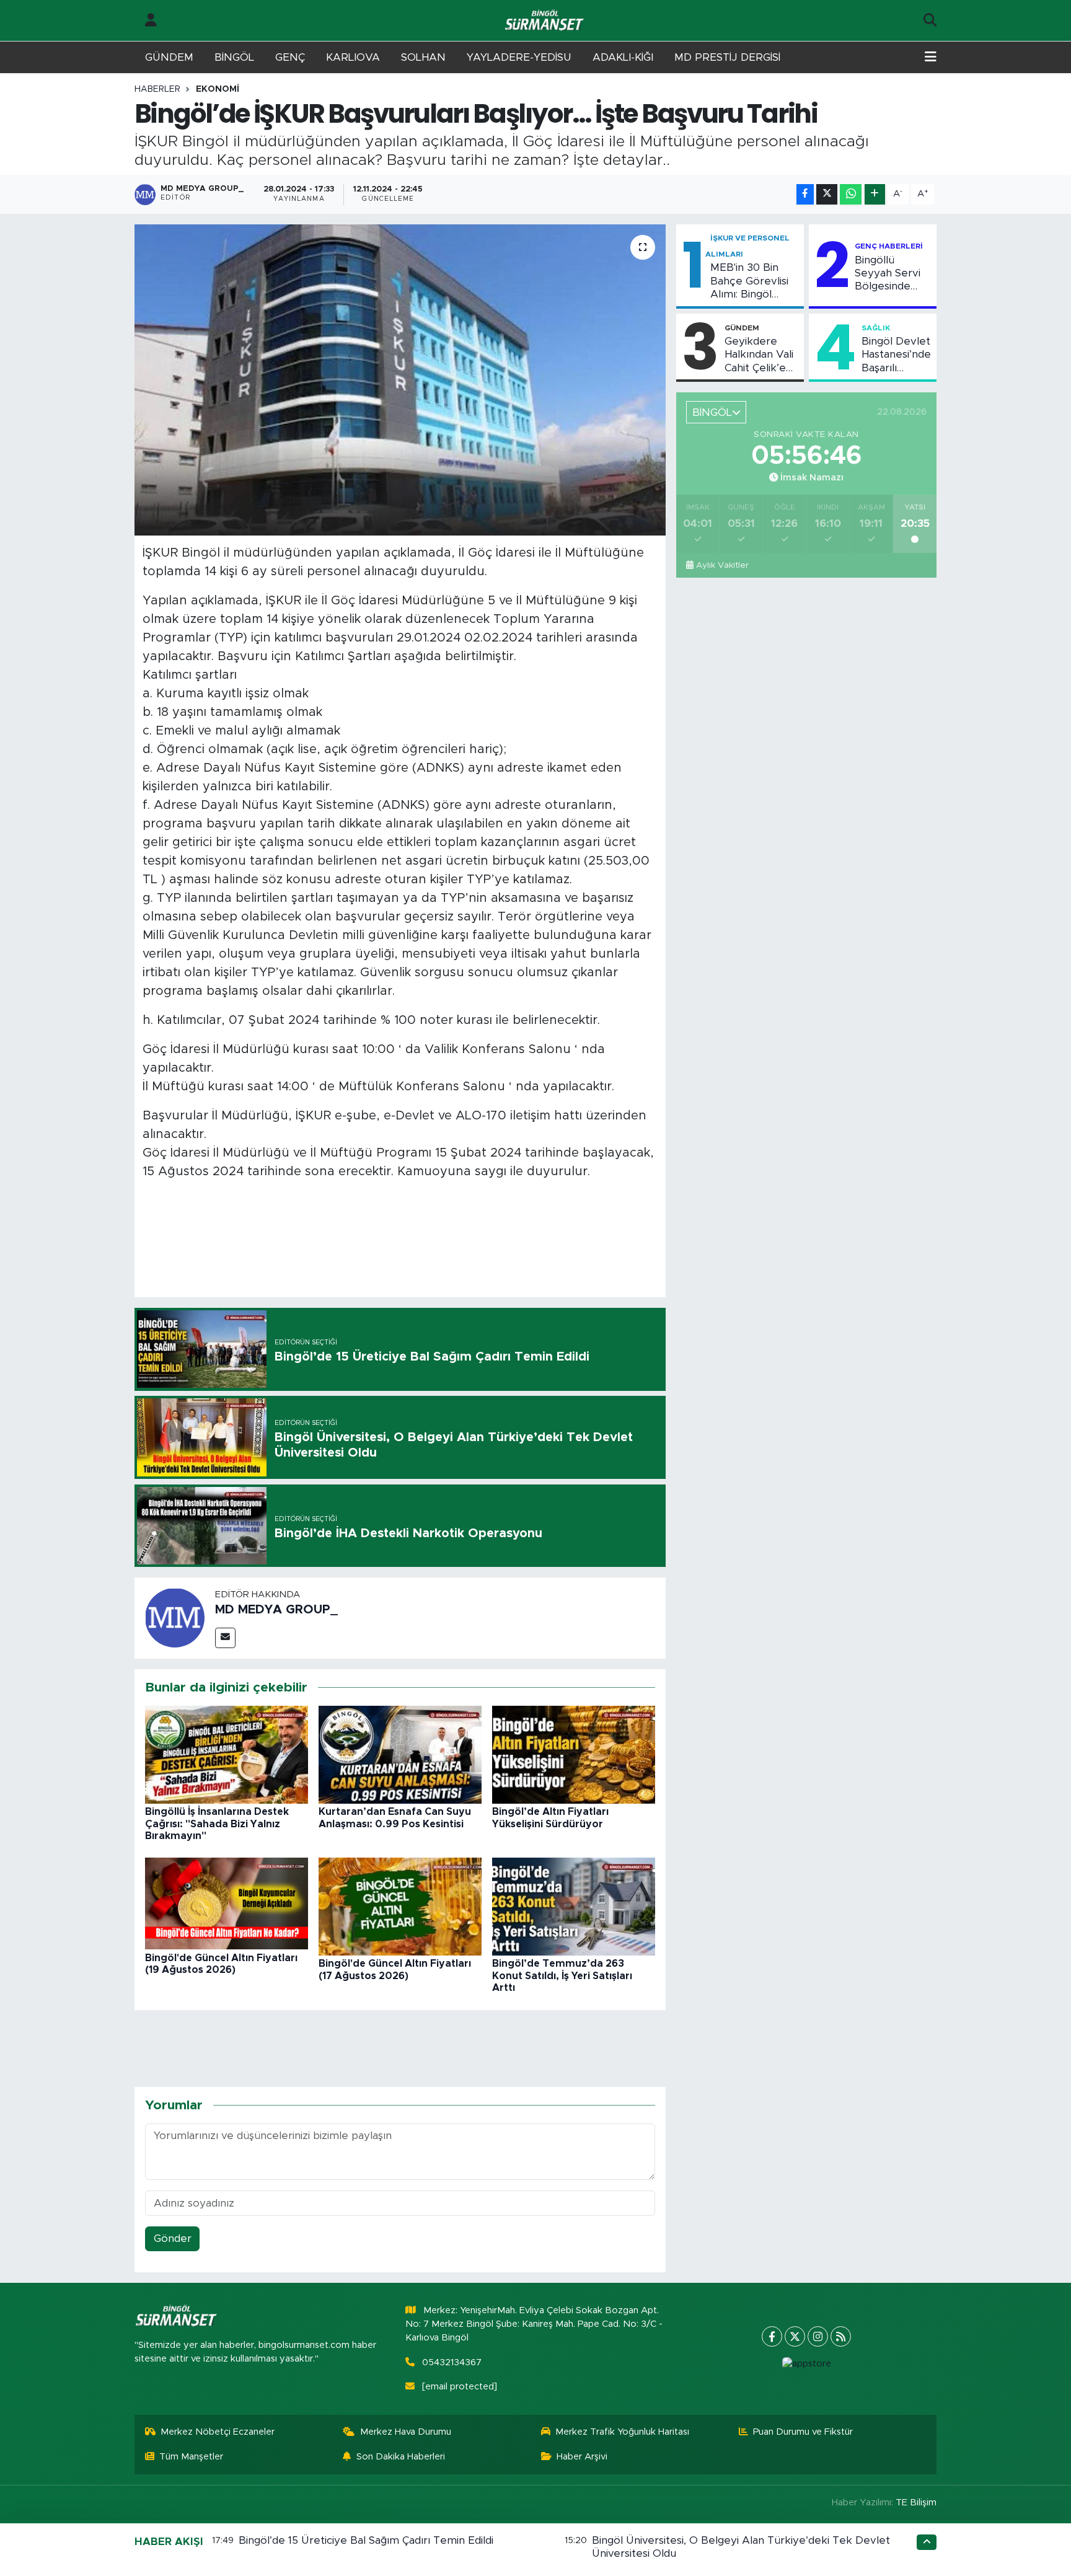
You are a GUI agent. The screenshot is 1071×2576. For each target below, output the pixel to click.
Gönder (173, 2239)
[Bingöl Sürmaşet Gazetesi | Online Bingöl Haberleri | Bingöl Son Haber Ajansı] (545, 21)
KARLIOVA (353, 57)
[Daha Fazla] (875, 194)
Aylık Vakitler (722, 565)
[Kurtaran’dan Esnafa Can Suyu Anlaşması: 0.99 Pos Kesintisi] (400, 1754)
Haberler (157, 89)
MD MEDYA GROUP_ (276, 1610)
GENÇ (290, 57)
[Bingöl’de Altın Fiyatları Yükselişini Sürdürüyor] (574, 1754)
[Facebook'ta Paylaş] (805, 194)
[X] (795, 2336)
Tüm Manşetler (191, 2457)
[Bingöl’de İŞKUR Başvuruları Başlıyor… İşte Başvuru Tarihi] (400, 380)
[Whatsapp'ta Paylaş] (851, 194)
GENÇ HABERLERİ (889, 246)
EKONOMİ (218, 89)
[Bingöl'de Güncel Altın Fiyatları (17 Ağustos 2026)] (400, 1906)
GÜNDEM (169, 57)
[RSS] (841, 2336)
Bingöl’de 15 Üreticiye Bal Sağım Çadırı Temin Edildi (366, 2540)
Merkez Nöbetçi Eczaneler (218, 2432)
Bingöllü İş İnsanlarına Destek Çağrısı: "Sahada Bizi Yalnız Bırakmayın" (217, 1824)
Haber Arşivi (582, 2457)
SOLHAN (423, 57)
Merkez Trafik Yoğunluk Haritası (622, 2432)
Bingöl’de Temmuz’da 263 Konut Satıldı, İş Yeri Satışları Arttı (562, 1975)
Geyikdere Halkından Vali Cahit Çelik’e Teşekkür (759, 355)
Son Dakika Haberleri (401, 2457)
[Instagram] (818, 2336)
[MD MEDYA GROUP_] (175, 1617)
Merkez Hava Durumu (406, 2432)
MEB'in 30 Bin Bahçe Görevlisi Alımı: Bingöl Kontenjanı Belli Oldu (749, 281)
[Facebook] (772, 2336)
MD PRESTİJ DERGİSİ (727, 57)
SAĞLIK (876, 328)
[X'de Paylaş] (827, 194)
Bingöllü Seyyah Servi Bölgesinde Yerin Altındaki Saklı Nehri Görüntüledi (890, 274)
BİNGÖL (234, 57)
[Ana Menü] (931, 58)
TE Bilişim (916, 2503)
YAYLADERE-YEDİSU (519, 57)
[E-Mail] (225, 1638)
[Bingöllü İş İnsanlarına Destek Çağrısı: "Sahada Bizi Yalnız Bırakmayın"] (227, 1754)
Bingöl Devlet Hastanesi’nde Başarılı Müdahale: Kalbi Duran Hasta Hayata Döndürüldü (896, 355)
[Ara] (930, 20)
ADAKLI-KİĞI (623, 57)
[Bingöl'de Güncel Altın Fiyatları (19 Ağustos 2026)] (227, 1903)
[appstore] (806, 2364)
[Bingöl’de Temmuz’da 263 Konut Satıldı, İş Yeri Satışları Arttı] (574, 1906)
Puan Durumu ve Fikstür (803, 2432)
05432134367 (452, 2362)
